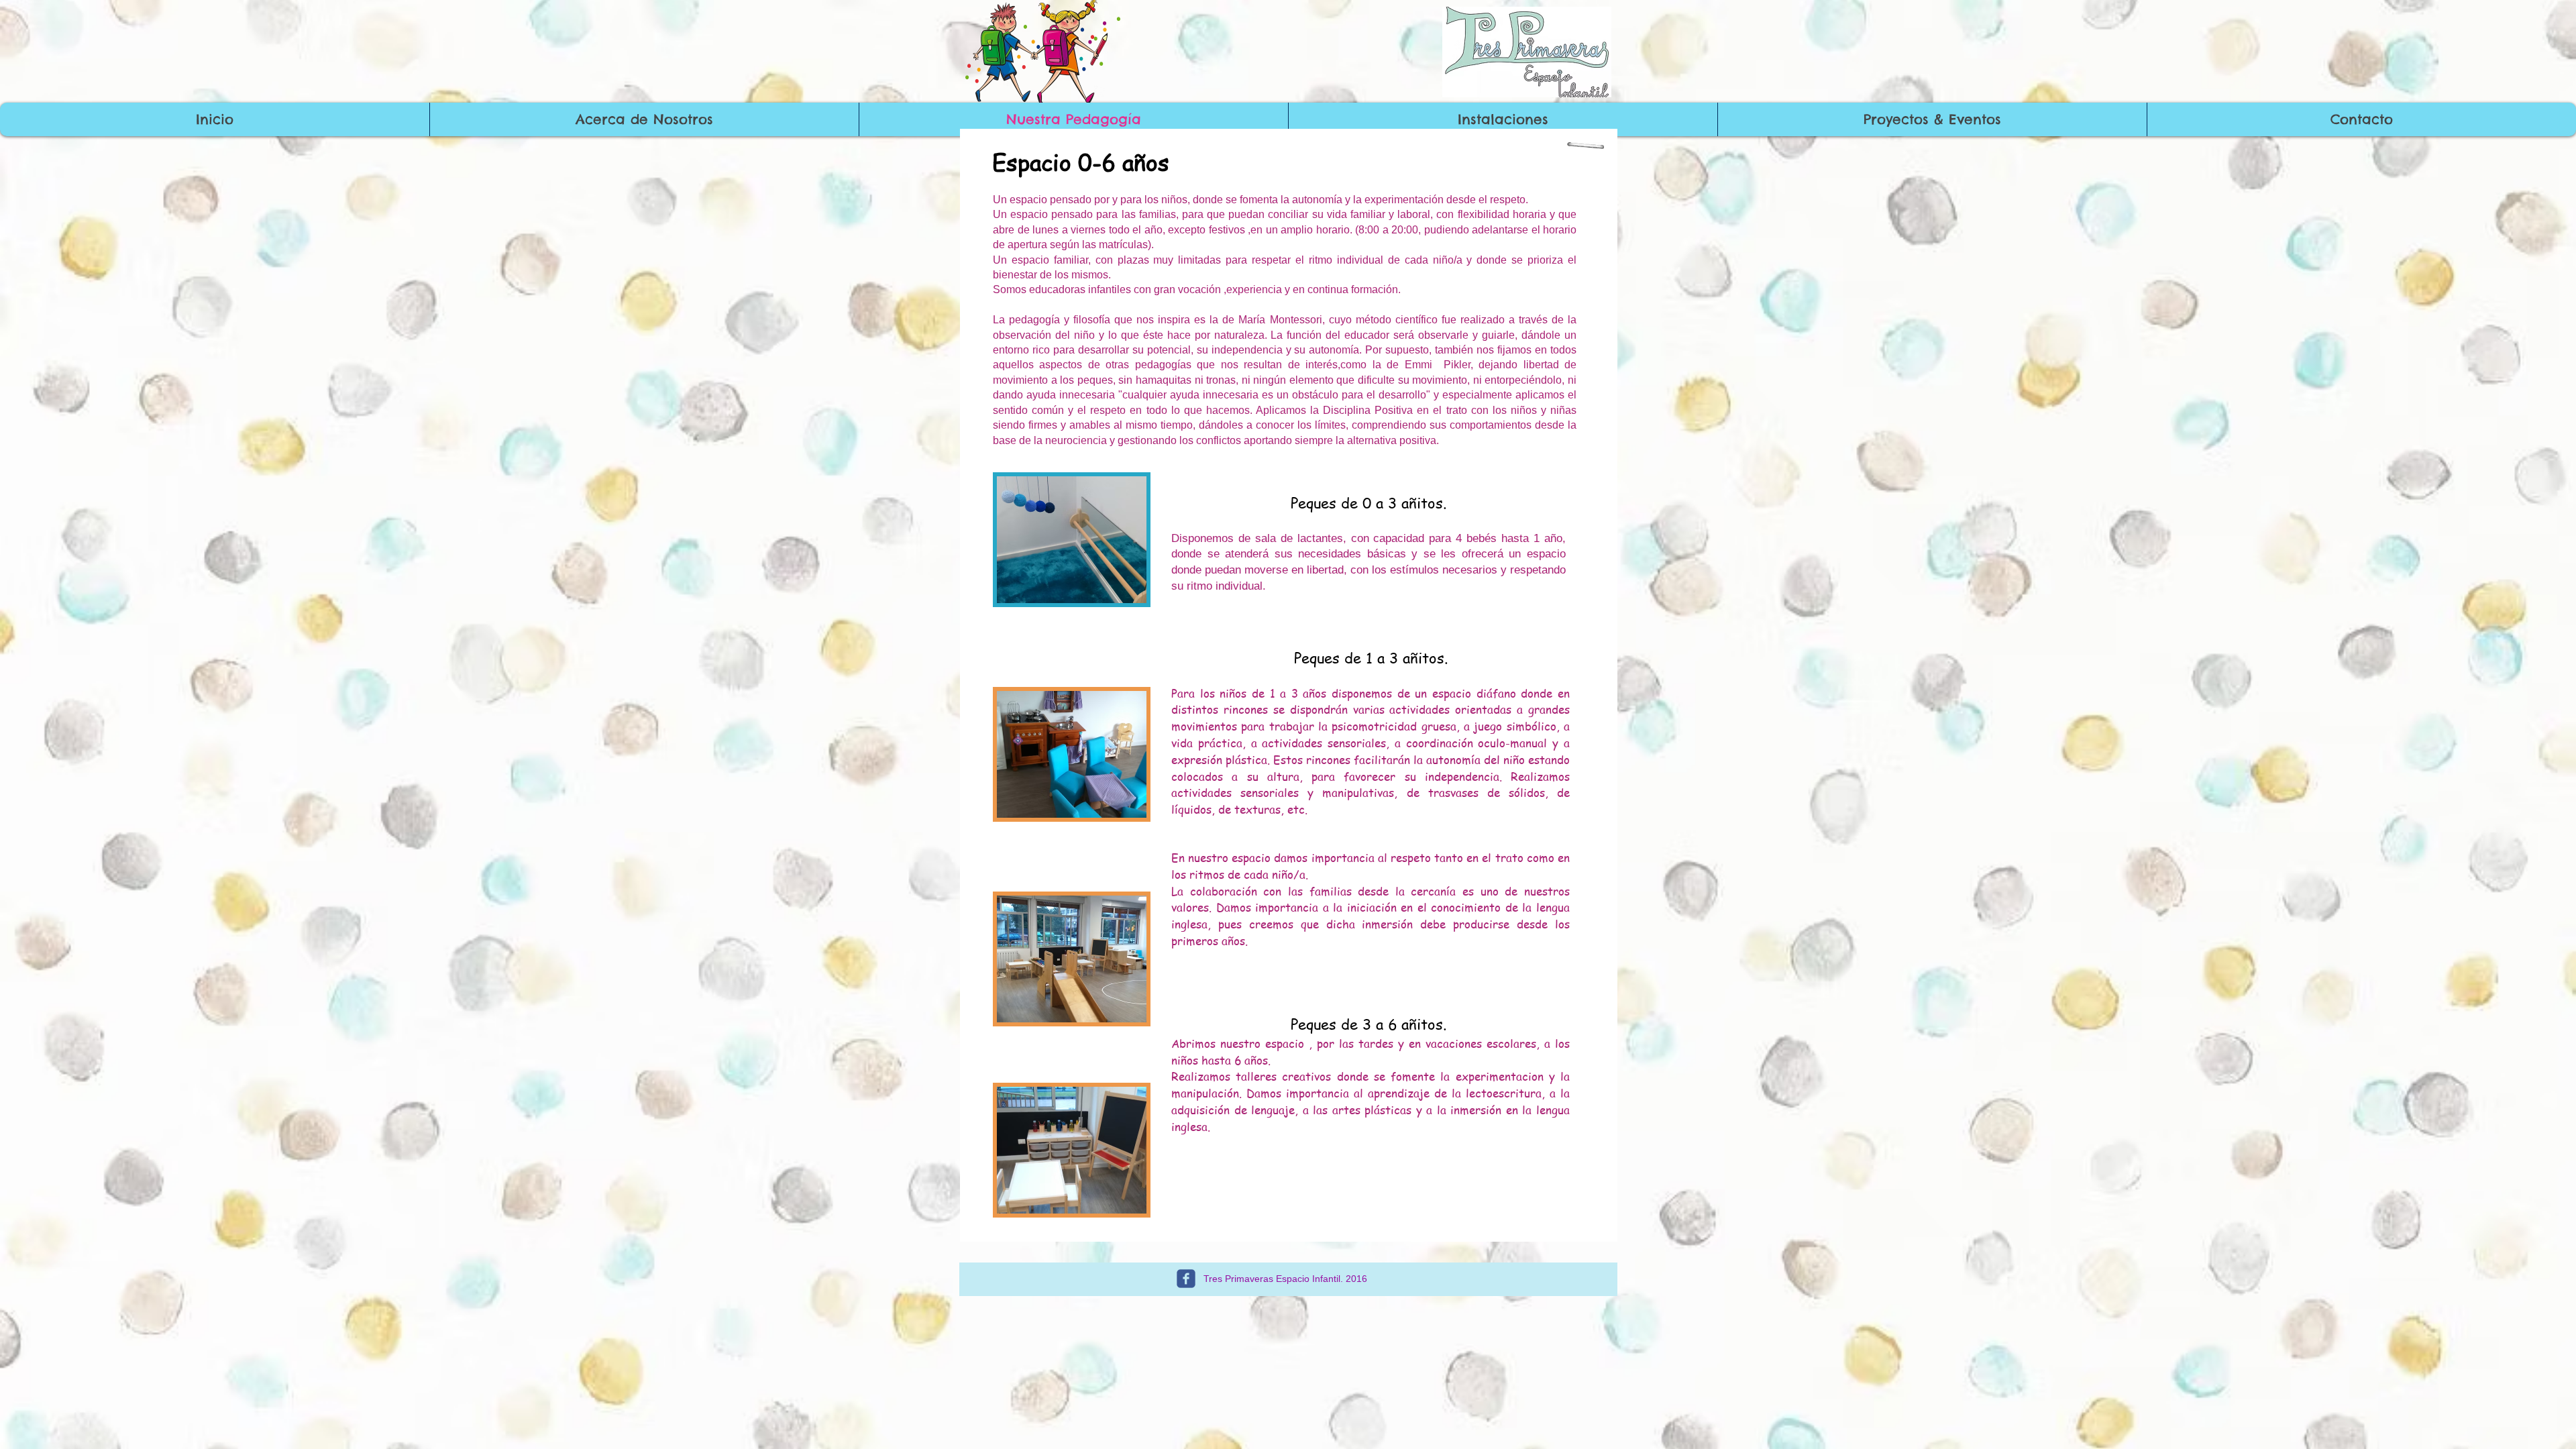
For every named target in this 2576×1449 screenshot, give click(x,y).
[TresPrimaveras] (1186, 1279)
